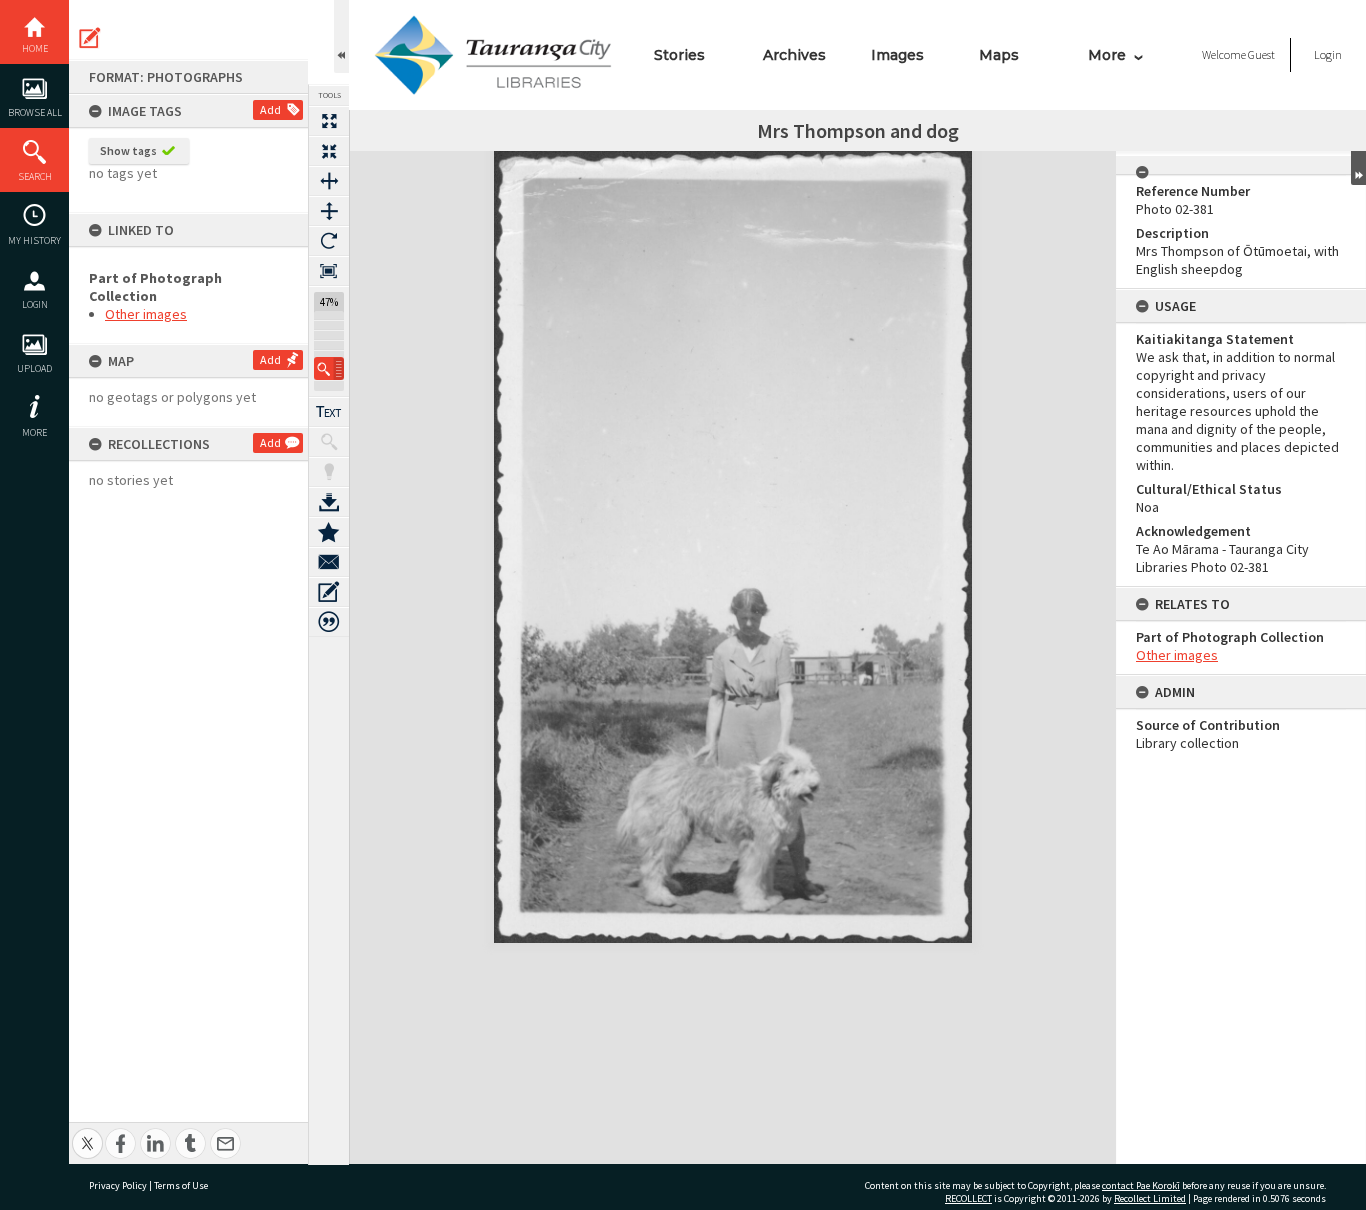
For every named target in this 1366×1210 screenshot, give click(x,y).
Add (270, 109)
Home (35, 48)
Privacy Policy (118, 1185)
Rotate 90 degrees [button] (329, 241)
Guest (1261, 54)
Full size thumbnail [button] (329, 121)
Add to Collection (329, 532)
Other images (146, 314)
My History (34, 240)
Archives (794, 55)
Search (35, 176)
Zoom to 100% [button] (329, 271)
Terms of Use (181, 1185)
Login (35, 304)
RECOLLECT (968, 1198)
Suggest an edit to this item (90, 38)
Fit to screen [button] (329, 151)
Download (329, 502)
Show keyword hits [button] (329, 442)
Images (897, 55)
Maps (999, 55)
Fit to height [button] (329, 211)
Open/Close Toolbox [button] (341, 36)
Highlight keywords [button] (329, 472)
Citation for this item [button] (329, 622)
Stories (679, 55)
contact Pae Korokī (1141, 1185)
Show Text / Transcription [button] (329, 412)
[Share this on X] (87, 1132)
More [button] (34, 432)
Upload (34, 368)
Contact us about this (329, 562)
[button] (329, 368)
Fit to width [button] (329, 181)
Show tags (128, 150)
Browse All (35, 112)
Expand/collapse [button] (1358, 168)
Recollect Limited (1150, 1198)
